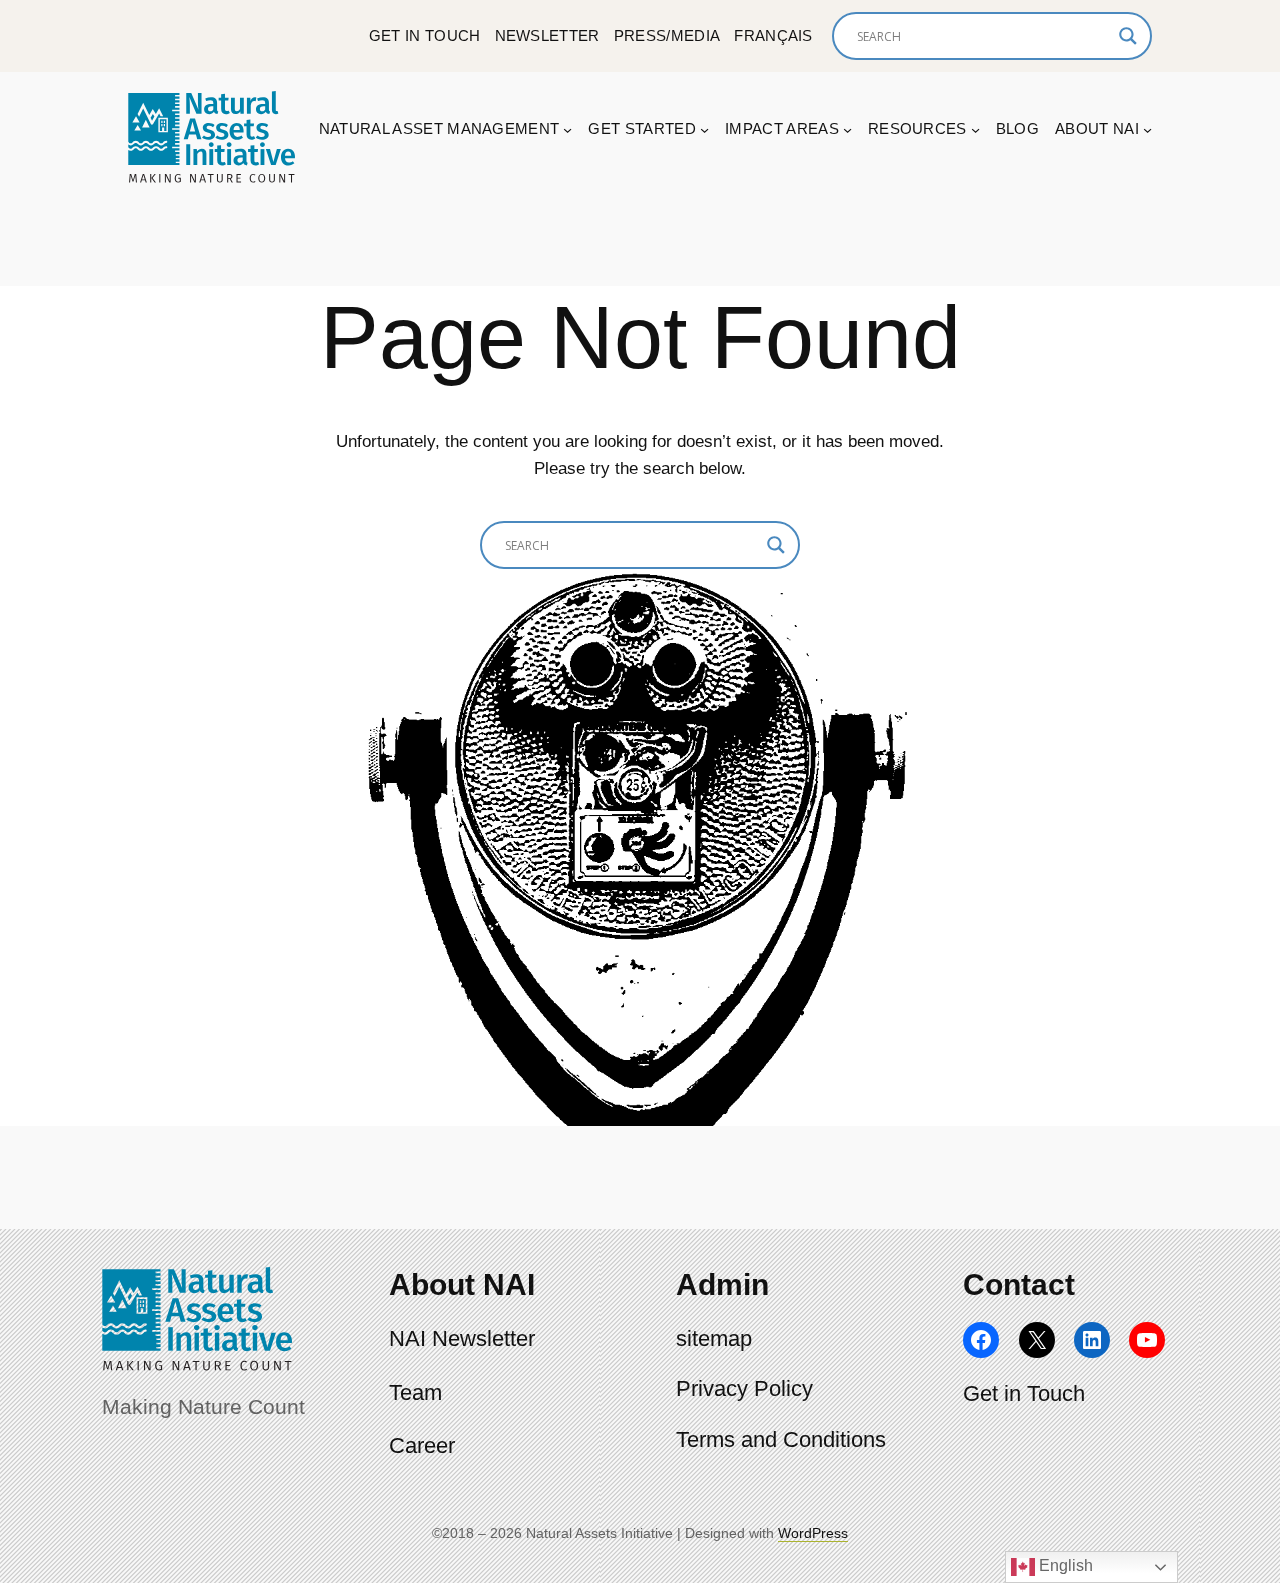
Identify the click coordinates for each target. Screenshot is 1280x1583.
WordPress (813, 1533)
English (1064, 1565)
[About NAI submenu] (1147, 129)
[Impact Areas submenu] (847, 129)
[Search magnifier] (1128, 36)
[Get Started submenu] (704, 129)
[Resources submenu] (975, 129)
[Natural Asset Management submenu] (567, 129)
